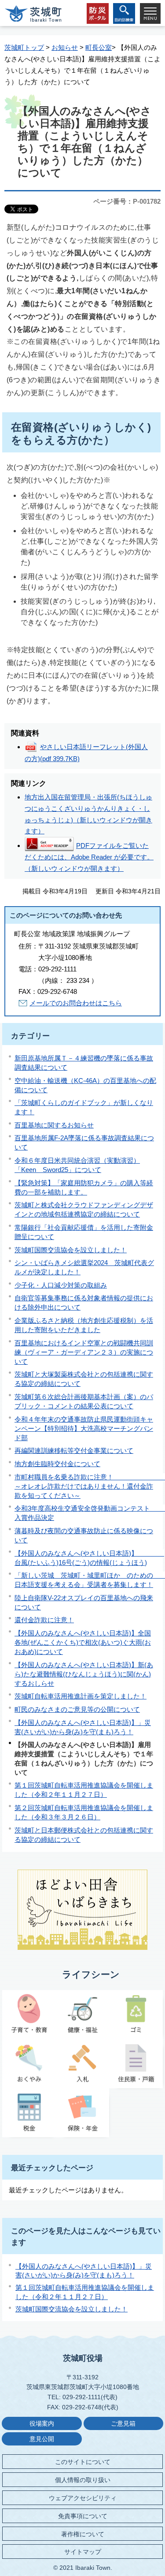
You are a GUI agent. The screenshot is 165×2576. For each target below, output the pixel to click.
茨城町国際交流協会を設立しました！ (71, 1250)
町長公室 (99, 47)
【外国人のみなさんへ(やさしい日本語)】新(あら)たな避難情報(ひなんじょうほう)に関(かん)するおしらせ (84, 1674)
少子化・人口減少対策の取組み (61, 1285)
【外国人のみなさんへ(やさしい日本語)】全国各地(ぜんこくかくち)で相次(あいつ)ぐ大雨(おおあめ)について (83, 1642)
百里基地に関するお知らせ (54, 1125)
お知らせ (65, 47)
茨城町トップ (24, 47)
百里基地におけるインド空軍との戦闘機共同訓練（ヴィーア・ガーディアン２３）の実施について (84, 1352)
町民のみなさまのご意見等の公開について (77, 1709)
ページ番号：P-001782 (127, 201)
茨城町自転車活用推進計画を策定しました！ (81, 1696)
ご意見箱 (123, 2424)
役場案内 (42, 2424)
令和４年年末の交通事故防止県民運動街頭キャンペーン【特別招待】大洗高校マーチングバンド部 (84, 1428)
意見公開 (42, 2439)
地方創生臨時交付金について (57, 1464)
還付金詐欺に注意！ (44, 1620)
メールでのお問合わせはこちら (76, 1003)
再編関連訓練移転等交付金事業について (74, 1450)
